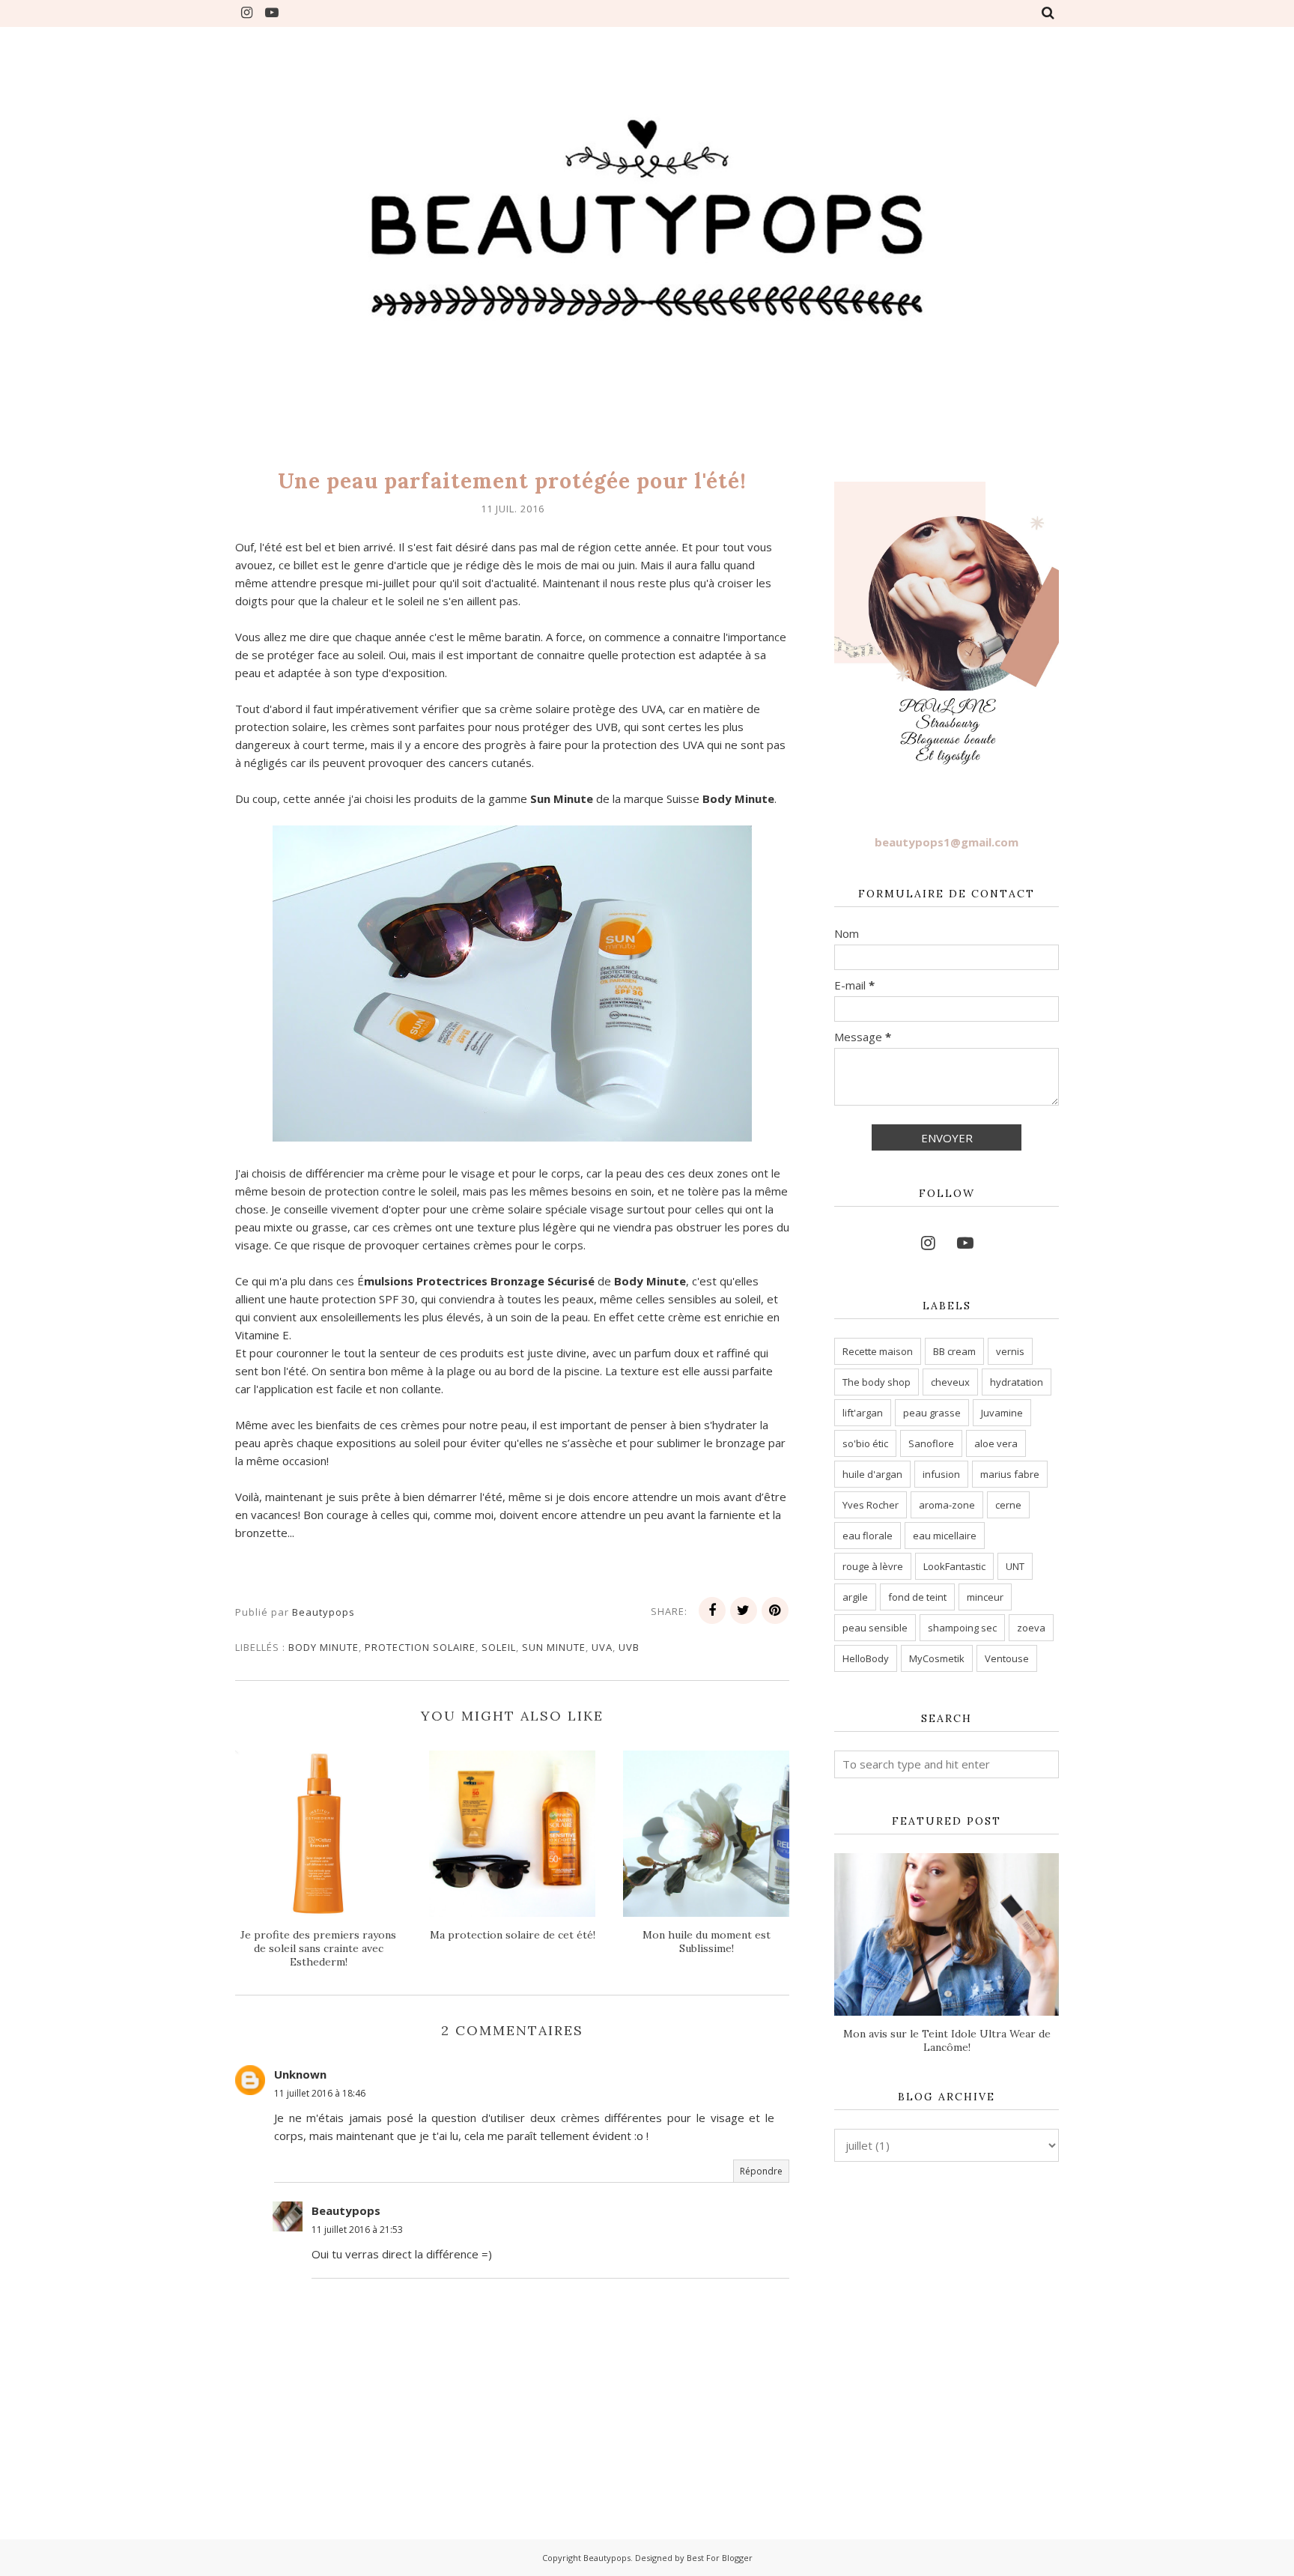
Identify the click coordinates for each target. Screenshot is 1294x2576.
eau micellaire (945, 1536)
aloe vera (996, 1443)
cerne (1008, 1505)
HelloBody (866, 1658)
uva (602, 1647)
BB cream (954, 1351)
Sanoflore (931, 1443)
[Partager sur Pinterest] (775, 1610)
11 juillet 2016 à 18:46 (320, 2093)
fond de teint (917, 1597)
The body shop (877, 1382)
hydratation (1017, 1382)
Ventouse (1007, 1658)
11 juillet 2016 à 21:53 (357, 2230)
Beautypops (346, 2210)
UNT (1015, 1566)
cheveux (950, 1382)
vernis (1010, 1351)
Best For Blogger (720, 2558)
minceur (985, 1597)
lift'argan (863, 1413)
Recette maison (878, 1351)
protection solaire (420, 1647)
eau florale (868, 1536)
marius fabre (1010, 1474)
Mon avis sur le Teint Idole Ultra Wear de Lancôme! (947, 2040)
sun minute (554, 1647)
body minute (323, 1647)
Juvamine (1002, 1413)
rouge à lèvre (873, 1566)
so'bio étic (865, 1443)
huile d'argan (872, 1474)
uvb (629, 1647)
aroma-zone (947, 1505)
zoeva (1031, 1628)
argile (855, 1597)
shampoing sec (962, 1628)
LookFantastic (954, 1566)
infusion (941, 1474)
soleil (499, 1647)
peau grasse (932, 1413)
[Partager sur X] (744, 1610)
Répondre (761, 2171)
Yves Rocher (871, 1505)
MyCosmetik (937, 1658)
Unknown (300, 2074)
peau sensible (875, 1628)
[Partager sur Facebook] (712, 1610)
